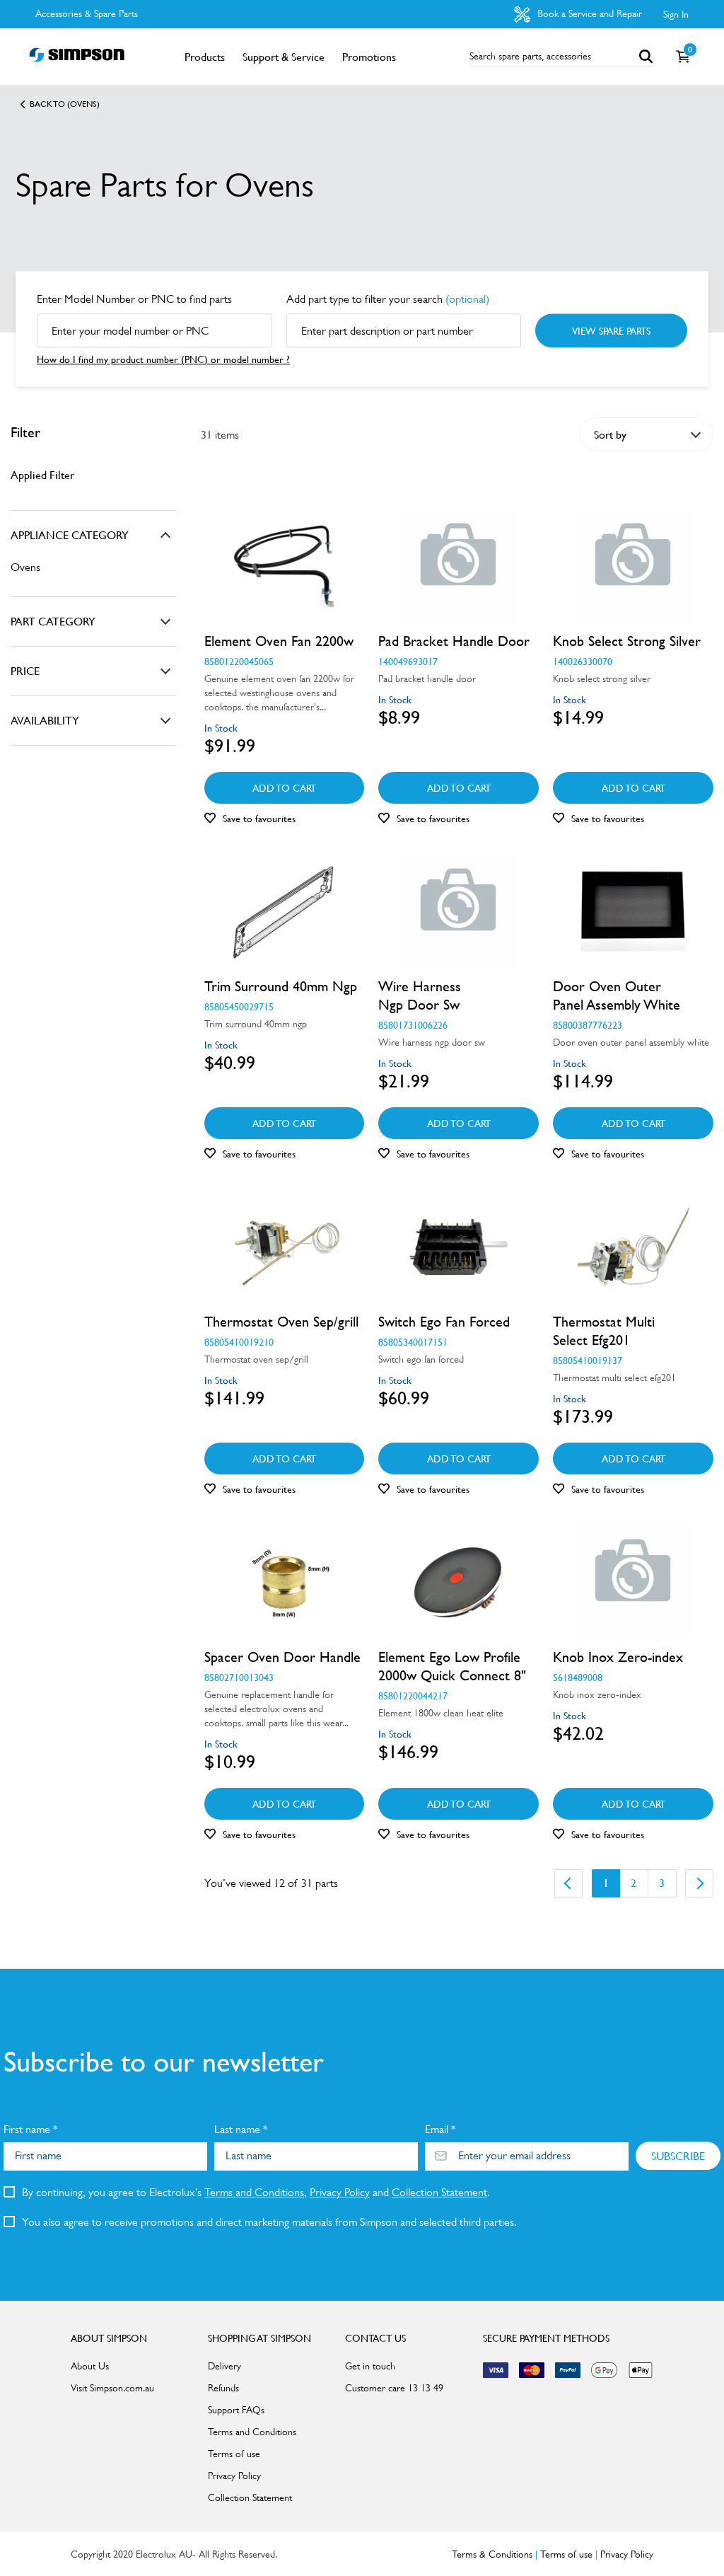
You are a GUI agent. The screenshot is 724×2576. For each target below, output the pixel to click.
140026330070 (583, 661)
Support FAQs (236, 2410)
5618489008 (578, 1677)
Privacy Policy (340, 2192)
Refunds (223, 2388)
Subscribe (678, 2156)
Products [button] (205, 57)
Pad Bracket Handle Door (454, 641)
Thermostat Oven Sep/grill (281, 1322)
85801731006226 (413, 1024)
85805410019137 (588, 1360)
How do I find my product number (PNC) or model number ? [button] (163, 359)
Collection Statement (439, 2192)
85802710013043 (239, 1677)
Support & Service (284, 57)
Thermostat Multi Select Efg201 (604, 1331)
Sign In (676, 14)
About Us (90, 2366)
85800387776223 (588, 1024)
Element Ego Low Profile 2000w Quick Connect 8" (452, 1666)
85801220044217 (413, 1695)
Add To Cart (284, 787)
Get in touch (370, 2366)
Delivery (224, 2366)
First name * (30, 2129)
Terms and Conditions (254, 2192)
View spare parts (611, 330)
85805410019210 (239, 1341)
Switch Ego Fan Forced (444, 1322)
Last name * (241, 2129)
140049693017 (408, 661)
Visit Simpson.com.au (112, 2388)
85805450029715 (239, 1006)
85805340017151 (413, 1341)
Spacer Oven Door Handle (282, 1657)
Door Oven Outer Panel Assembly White (617, 995)
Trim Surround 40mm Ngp (281, 986)
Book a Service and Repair (588, 13)
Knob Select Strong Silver (627, 641)
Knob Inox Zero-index (618, 1657)
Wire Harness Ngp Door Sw (420, 995)
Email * (440, 2129)
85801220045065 (239, 661)
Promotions (369, 57)
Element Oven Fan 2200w (279, 641)
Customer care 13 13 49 (394, 2388)
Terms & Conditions (492, 2554)
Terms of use (234, 2454)
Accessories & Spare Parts (87, 13)
